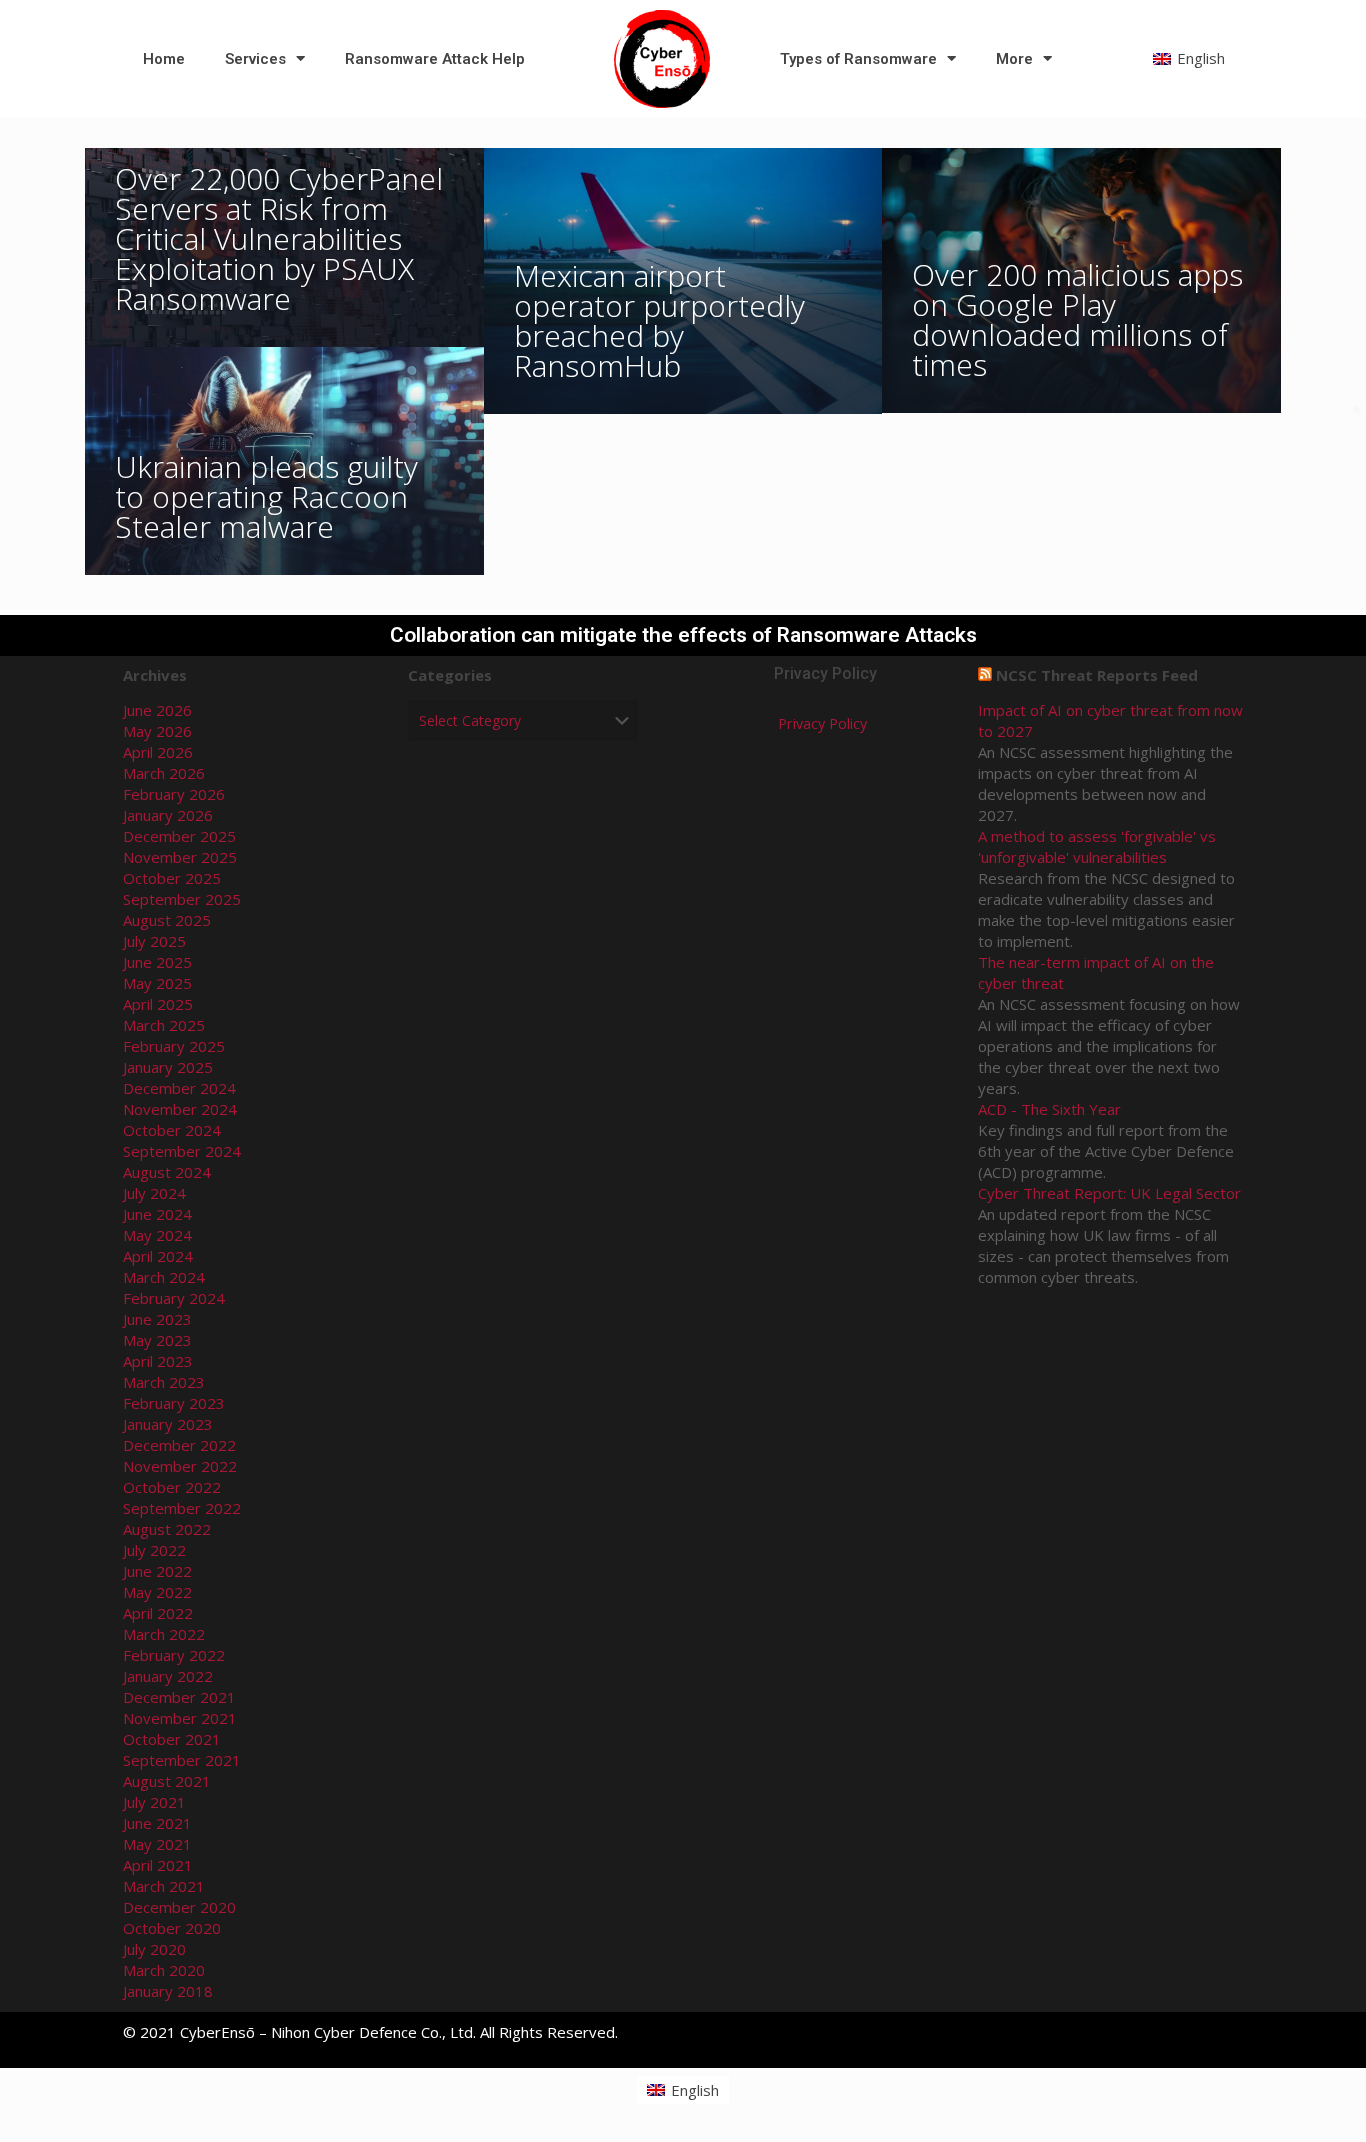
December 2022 (179, 1445)
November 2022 (180, 1466)
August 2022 (167, 1529)
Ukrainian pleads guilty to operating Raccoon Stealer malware (266, 496)
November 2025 (180, 857)
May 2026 (157, 731)
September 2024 (182, 1151)
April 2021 (158, 1865)
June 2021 (157, 1823)
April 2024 (158, 1256)
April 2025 (158, 1004)
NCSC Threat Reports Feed (1097, 675)
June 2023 (157, 1319)
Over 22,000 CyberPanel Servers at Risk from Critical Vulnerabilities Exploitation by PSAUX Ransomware (279, 238)
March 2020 (164, 1970)
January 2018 (168, 1991)
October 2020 (172, 1928)
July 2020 (154, 1949)
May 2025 (157, 983)
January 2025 (168, 1067)
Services (255, 59)
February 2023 (174, 1403)
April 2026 (158, 752)
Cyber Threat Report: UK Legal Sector (1109, 1193)
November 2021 (180, 1718)
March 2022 (164, 1634)
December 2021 (179, 1697)
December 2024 (179, 1088)
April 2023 (158, 1361)
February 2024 (174, 1298)
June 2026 (157, 710)
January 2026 (168, 815)
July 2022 (154, 1550)
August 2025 (167, 920)
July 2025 (154, 941)
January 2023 (168, 1424)
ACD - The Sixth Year (1049, 1109)
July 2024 (154, 1193)
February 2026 (174, 794)
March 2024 (164, 1277)
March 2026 (164, 773)
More (1014, 59)
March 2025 (164, 1025)
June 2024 (157, 1214)
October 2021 (172, 1739)
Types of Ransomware (858, 59)
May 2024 (157, 1235)
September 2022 (182, 1508)
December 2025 (179, 836)
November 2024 (180, 1109)
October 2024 (172, 1130)
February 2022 (174, 1655)
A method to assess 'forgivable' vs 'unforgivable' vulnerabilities (1097, 846)
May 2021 (157, 1844)
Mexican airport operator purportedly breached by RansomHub (659, 320)
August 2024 (167, 1172)
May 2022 (157, 1592)
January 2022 (168, 1676)
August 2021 (167, 1781)
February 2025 (174, 1046)
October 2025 (172, 878)
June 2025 (157, 962)
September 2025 (182, 899)
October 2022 (172, 1487)
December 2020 (179, 1907)
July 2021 (154, 1802)
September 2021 (182, 1760)
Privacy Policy (822, 723)
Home (164, 59)
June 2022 (157, 1571)
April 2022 (158, 1613)
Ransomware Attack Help (435, 59)
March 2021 (164, 1886)
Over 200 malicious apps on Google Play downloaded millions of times (1077, 319)
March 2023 (164, 1382)
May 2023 (157, 1340)
